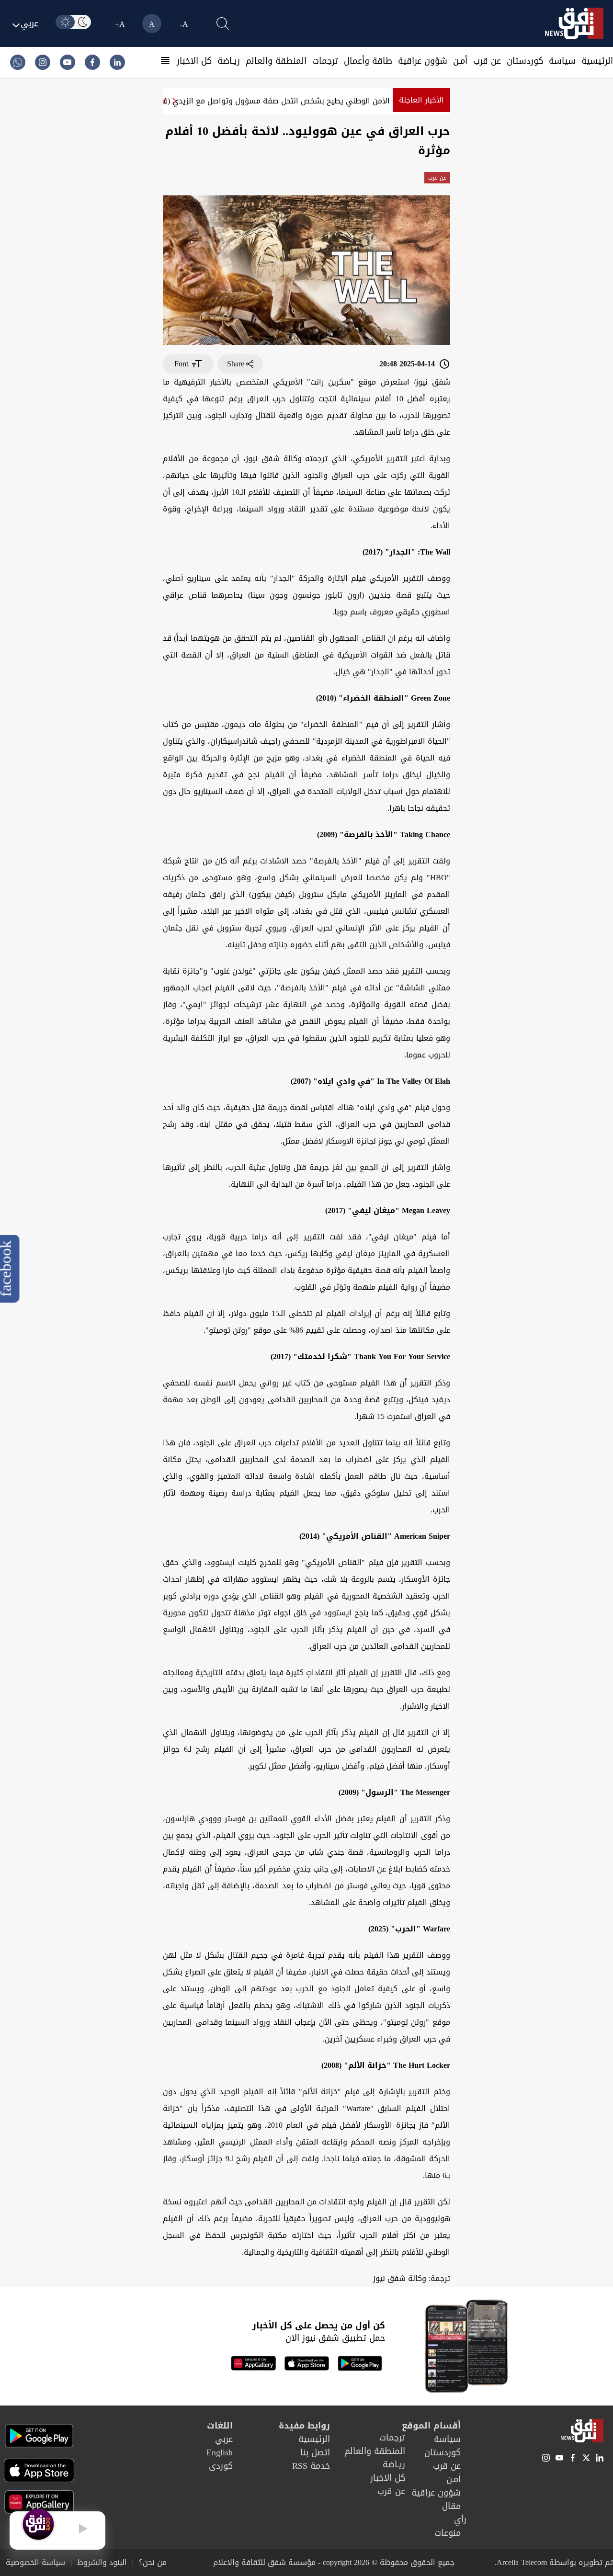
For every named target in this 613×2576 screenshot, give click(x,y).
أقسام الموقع (431, 2426)
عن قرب (487, 61)
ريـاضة (229, 61)
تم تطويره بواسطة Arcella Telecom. (554, 2562)
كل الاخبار (194, 61)
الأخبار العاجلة (421, 100)
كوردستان (525, 61)
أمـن (460, 61)
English (220, 2452)
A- (184, 24)
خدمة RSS (311, 2466)
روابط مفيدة (304, 2426)
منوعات (448, 2533)
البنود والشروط (102, 2563)
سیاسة (562, 61)
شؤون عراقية (423, 61)
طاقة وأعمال (368, 61)
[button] (164, 101)
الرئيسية (597, 61)
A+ (120, 24)
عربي (224, 2439)
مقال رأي (454, 2513)
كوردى (221, 2466)
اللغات (220, 2426)
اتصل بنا (315, 2452)
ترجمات (325, 61)
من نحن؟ (153, 2563)
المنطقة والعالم (276, 61)
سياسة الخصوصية (35, 2563)
